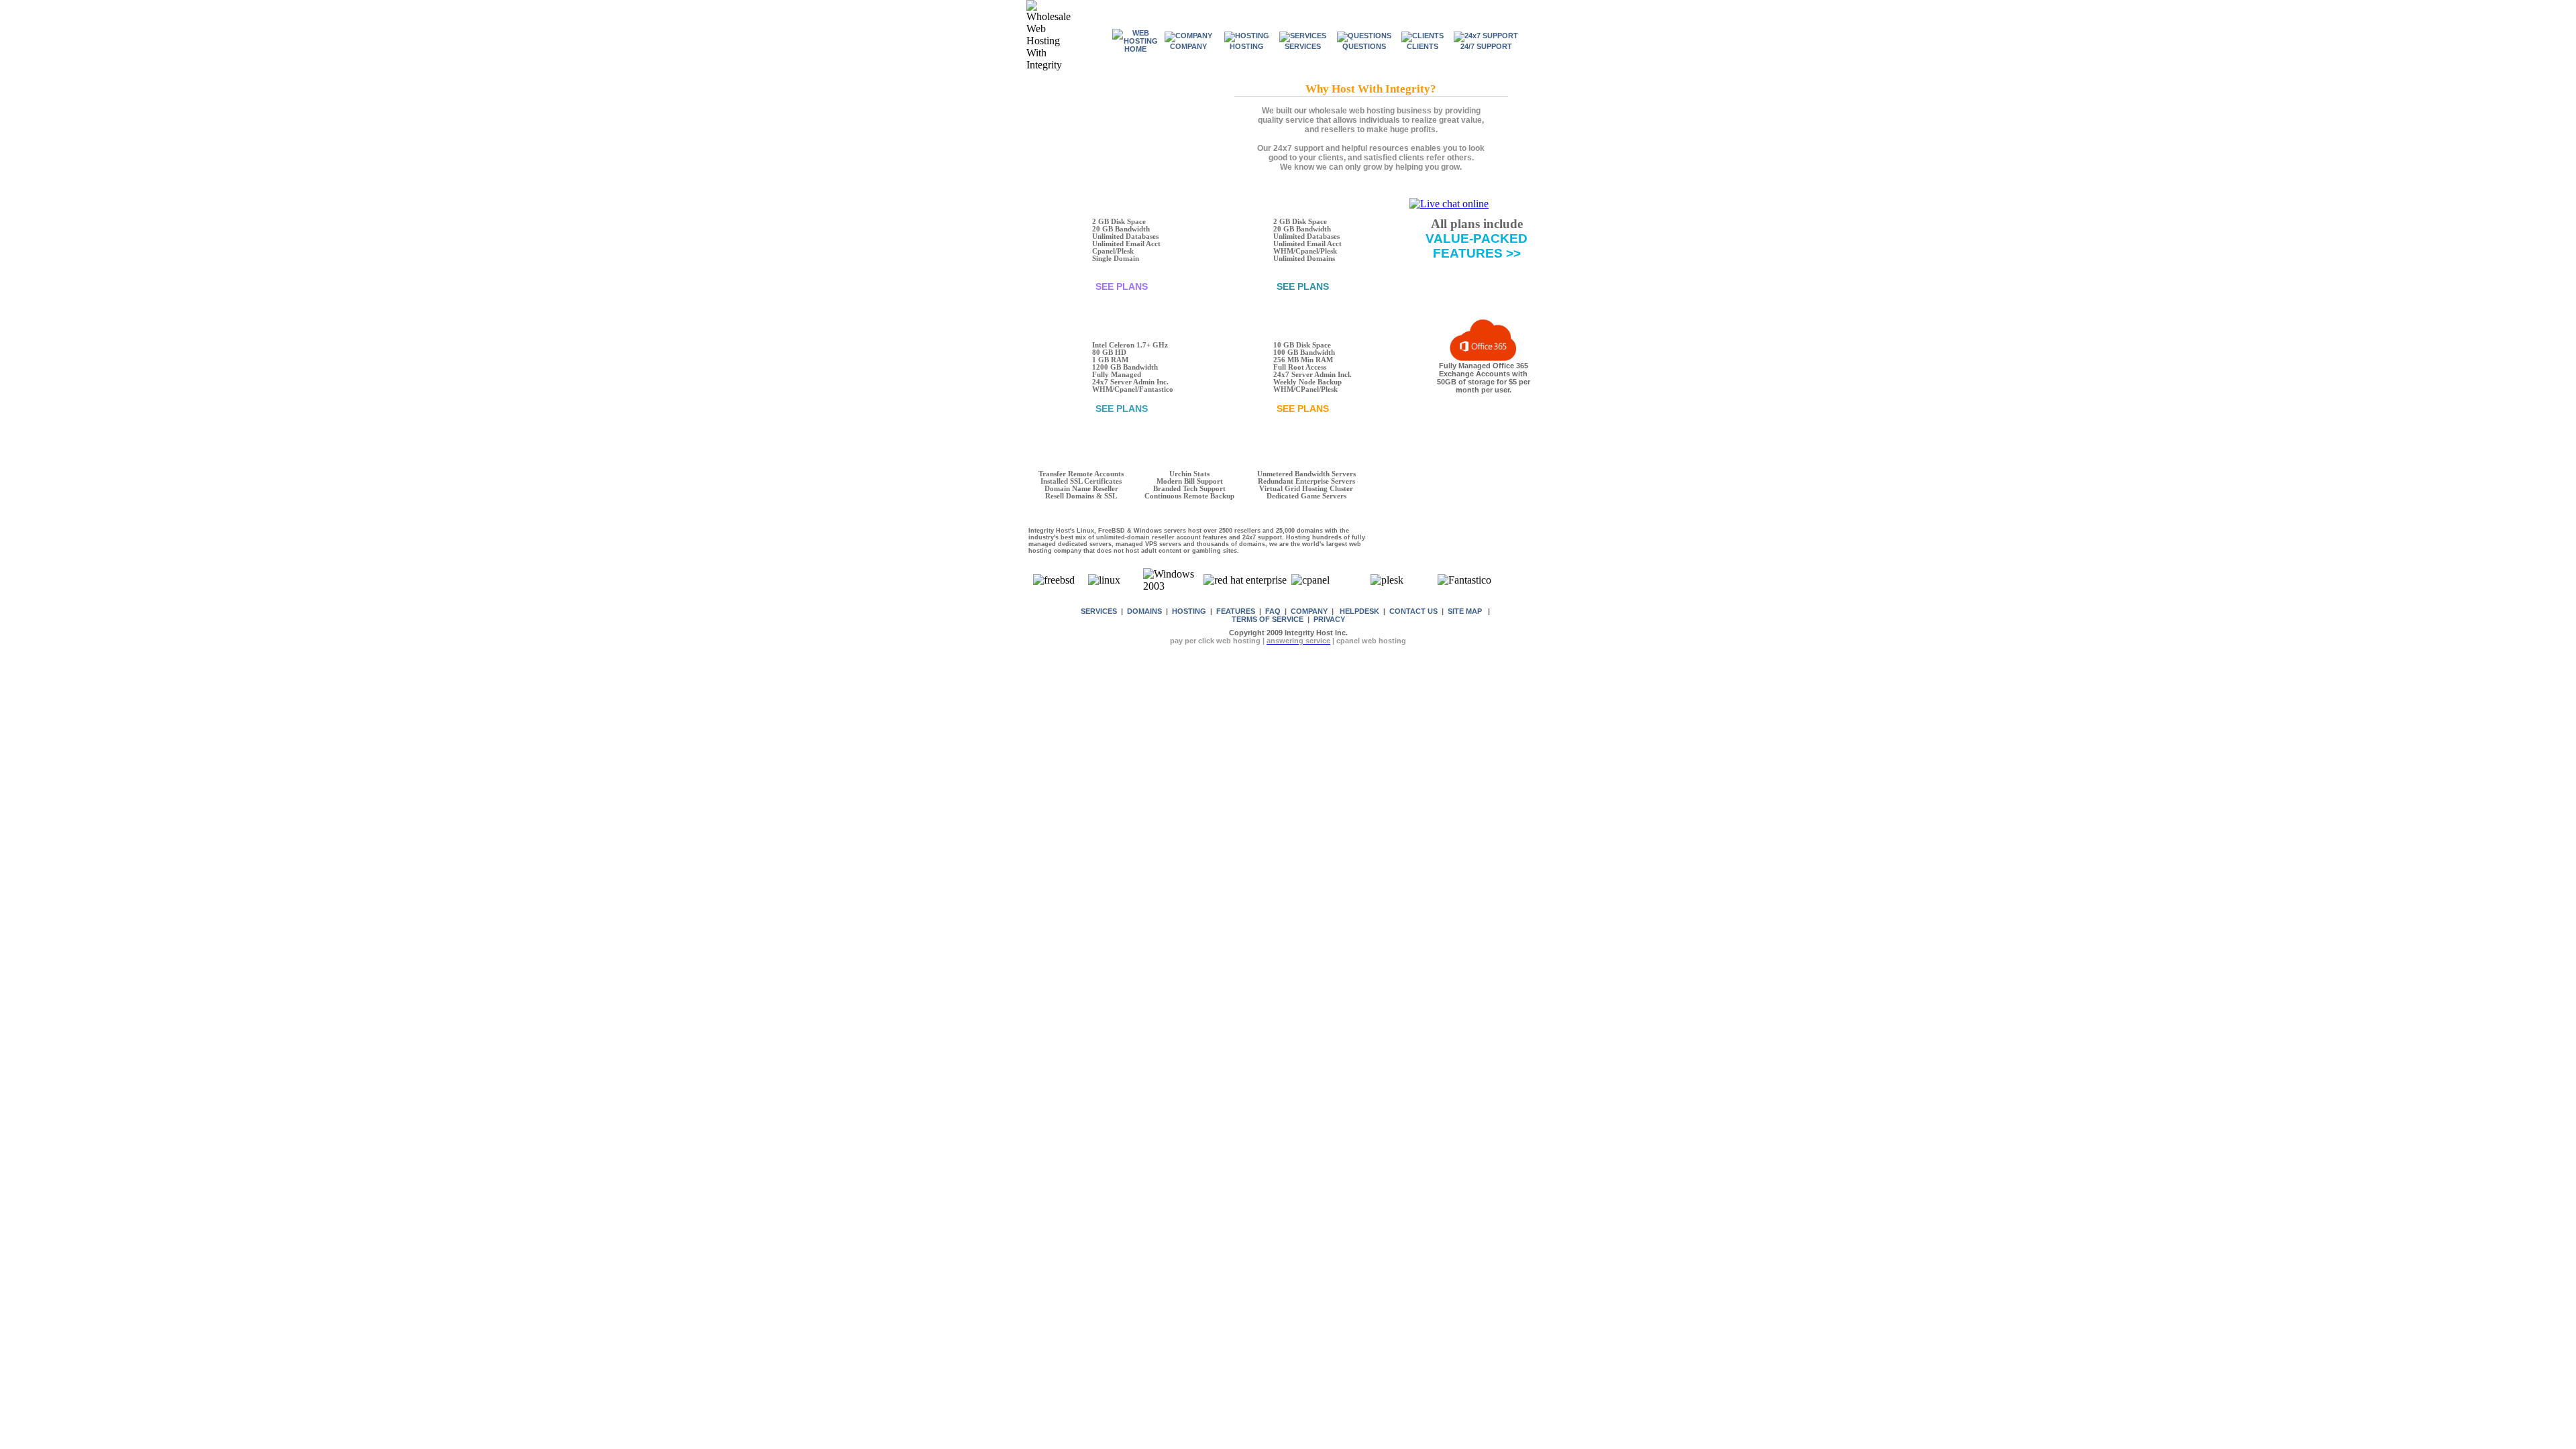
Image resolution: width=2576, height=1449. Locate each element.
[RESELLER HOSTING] (1352, 286)
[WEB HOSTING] (1171, 286)
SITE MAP (1465, 611)
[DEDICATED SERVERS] (1171, 409)
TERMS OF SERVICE (1268, 619)
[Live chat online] (1449, 204)
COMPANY (1309, 611)
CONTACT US (1413, 611)
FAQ (1273, 611)
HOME (1135, 49)
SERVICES (1099, 611)
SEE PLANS (1122, 286)
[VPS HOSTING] (1352, 409)
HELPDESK (1359, 611)
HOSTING (1189, 611)
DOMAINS (1144, 611)
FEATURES (1236, 611)
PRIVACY (1329, 619)
